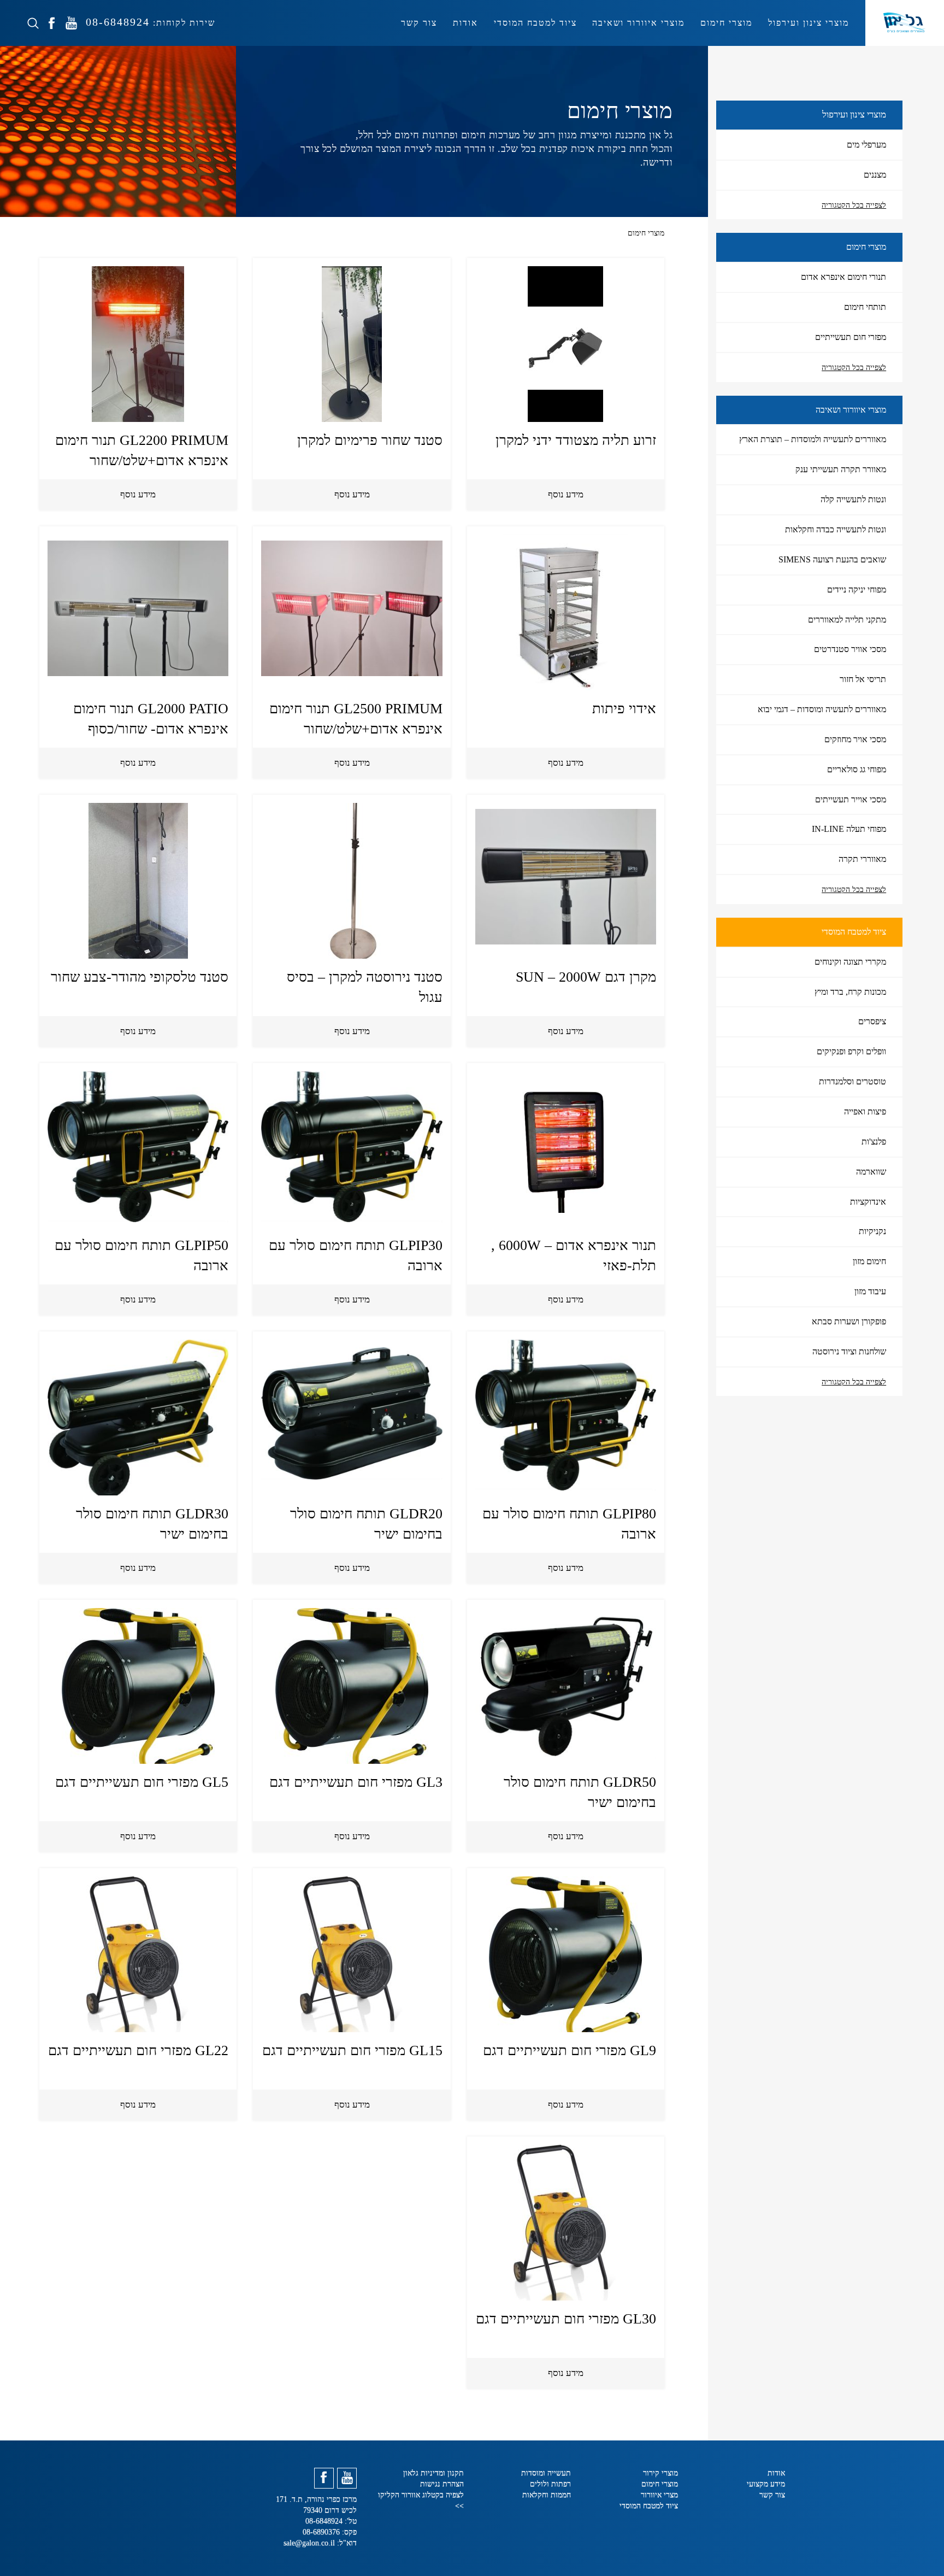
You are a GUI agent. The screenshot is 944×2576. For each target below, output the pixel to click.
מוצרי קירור (660, 2473)
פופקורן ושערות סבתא (849, 1321)
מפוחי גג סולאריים (857, 769)
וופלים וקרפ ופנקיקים (851, 1051)
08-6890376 (322, 2532)
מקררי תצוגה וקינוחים (850, 962)
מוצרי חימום (726, 23)
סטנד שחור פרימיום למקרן (370, 440)
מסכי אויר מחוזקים (855, 739)
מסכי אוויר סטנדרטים (850, 649)
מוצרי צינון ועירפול (809, 23)
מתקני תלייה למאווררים (847, 620)
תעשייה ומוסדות (546, 2473)
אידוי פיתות (624, 709)
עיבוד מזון (870, 1291)
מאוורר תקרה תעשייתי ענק (841, 469)
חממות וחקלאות (547, 2495)
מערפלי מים (866, 145)
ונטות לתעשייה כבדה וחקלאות (836, 529)
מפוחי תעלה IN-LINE (849, 829)
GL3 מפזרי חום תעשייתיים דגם (356, 1782)
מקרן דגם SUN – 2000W (586, 977)
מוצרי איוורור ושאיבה (638, 23)
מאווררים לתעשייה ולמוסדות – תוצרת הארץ (813, 439)
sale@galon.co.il (309, 2543)
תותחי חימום (865, 307)
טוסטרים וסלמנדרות (852, 1081)
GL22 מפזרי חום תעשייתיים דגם (138, 2050)
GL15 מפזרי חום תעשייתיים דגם (352, 2050)
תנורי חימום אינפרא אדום (843, 277)
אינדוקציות (868, 1202)
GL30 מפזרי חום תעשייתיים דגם (566, 2319)
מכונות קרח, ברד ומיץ (850, 992)
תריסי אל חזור (863, 679)
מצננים (875, 175)
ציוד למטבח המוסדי (535, 23)
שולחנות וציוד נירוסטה (849, 1351)
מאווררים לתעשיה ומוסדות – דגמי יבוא (822, 709)
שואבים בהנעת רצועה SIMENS (832, 559)
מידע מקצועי (766, 2484)
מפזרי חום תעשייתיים (851, 337)
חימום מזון (869, 1261)
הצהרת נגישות (442, 2484)
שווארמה (871, 1172)
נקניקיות (872, 1231)
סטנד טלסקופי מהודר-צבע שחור (140, 977)
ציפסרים (872, 1021)
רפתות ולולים (550, 2484)
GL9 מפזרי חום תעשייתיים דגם (570, 2050)
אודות (465, 23)
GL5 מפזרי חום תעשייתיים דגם (142, 1782)
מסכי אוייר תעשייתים (851, 799)
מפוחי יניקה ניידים (857, 589)
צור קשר (419, 23)
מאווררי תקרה (862, 859)
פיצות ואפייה (865, 1111)
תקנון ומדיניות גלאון (433, 2473)
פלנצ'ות (874, 1142)
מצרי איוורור (659, 2495)
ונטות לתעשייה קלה (853, 499)
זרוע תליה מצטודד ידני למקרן (576, 440)
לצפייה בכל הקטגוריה (854, 205)
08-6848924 (116, 22)
